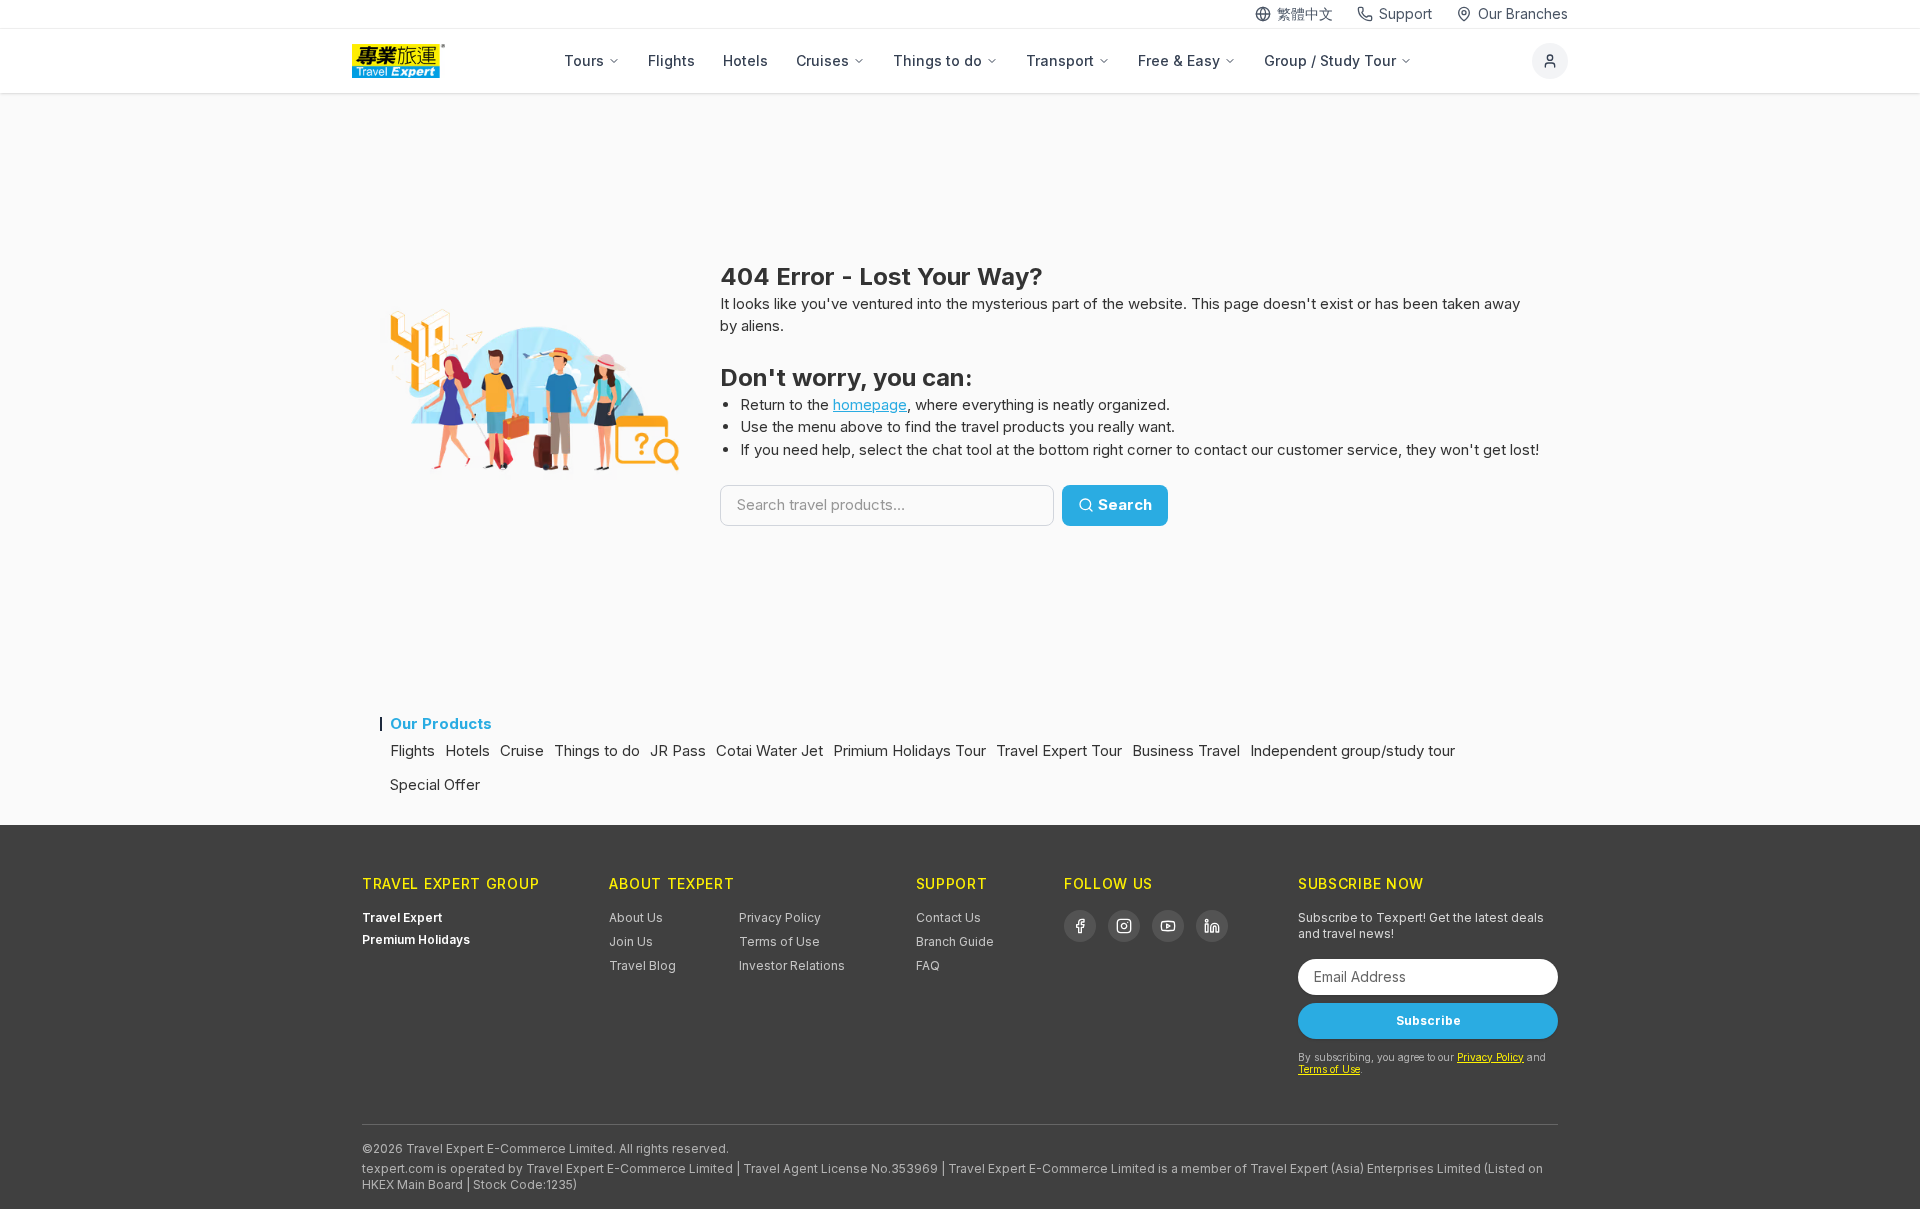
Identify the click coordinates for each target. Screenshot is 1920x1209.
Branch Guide (955, 941)
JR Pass (678, 750)
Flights (671, 60)
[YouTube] (1168, 926)
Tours (584, 60)
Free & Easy (1179, 60)
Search (1125, 504)
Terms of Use (779, 941)
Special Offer (435, 784)
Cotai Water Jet (769, 750)
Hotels (745, 60)
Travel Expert (402, 917)
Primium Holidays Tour (909, 750)
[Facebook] (1080, 926)
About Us (636, 917)
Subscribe (1428, 1020)
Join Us (631, 941)
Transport (1060, 60)
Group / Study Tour (1330, 60)
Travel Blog (642, 965)
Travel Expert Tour (1059, 750)
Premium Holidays (416, 939)
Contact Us (948, 917)
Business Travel (1186, 750)
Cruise (522, 750)
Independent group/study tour (1352, 750)
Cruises (822, 60)
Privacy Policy (780, 917)
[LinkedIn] (1212, 926)
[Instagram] (1124, 926)
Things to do (937, 60)
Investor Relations (792, 965)
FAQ (928, 965)
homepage (870, 404)
